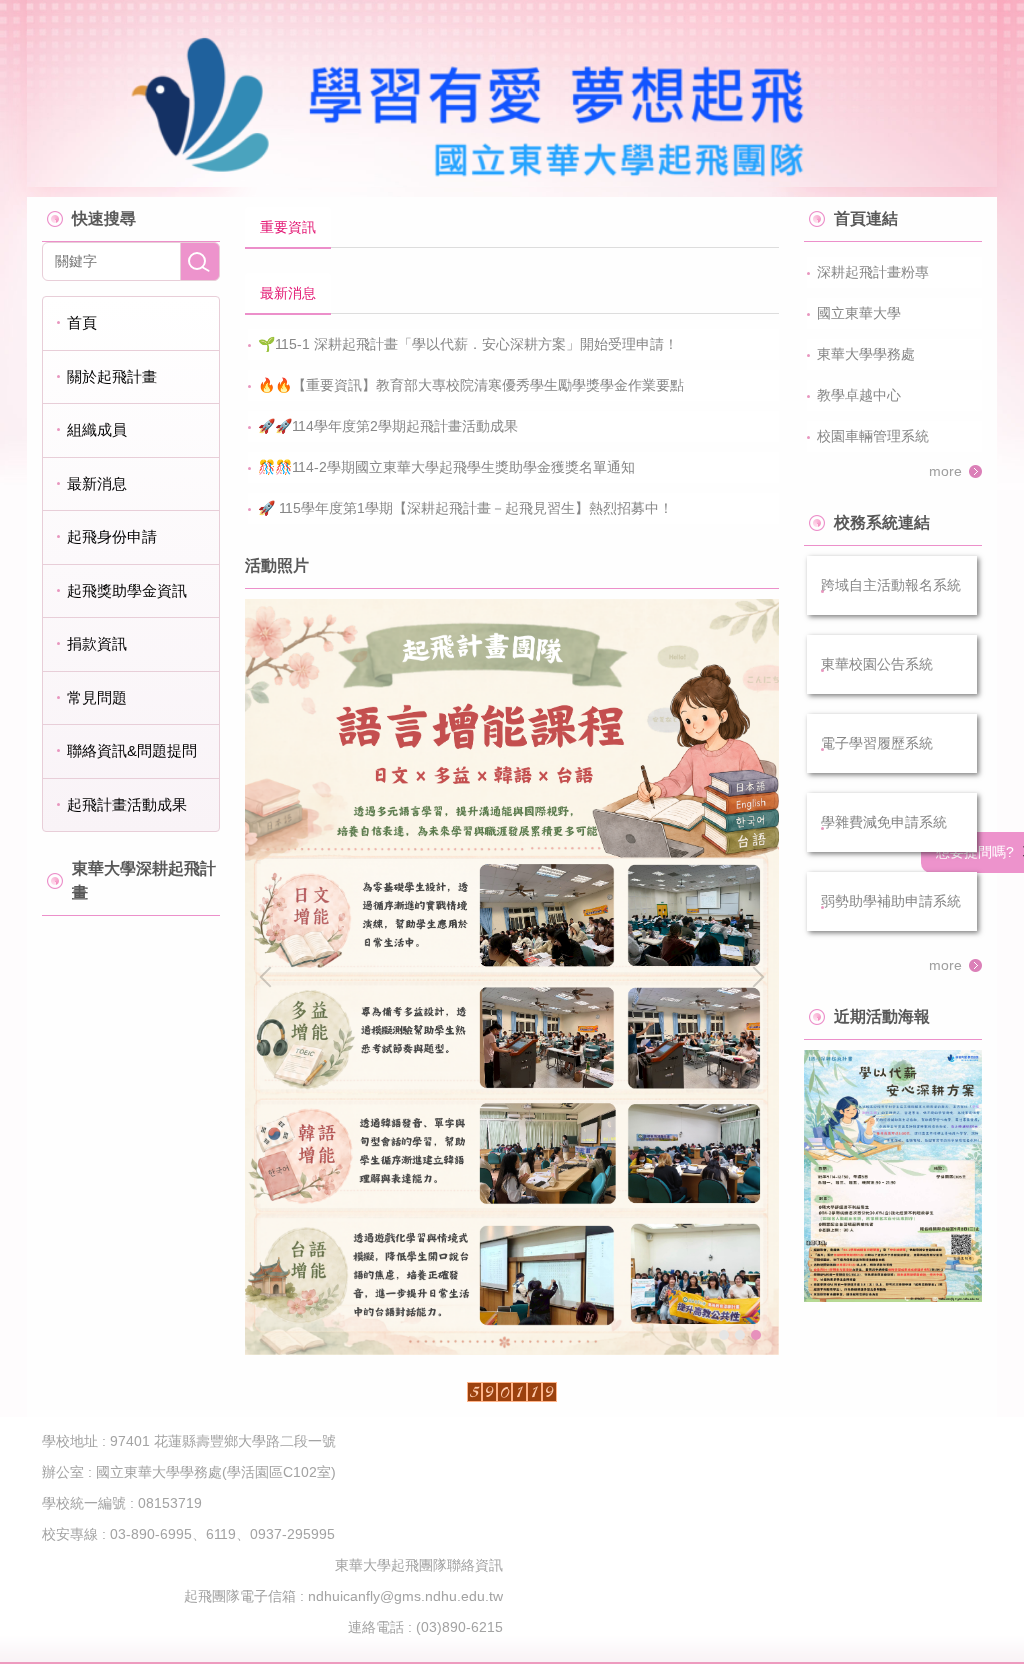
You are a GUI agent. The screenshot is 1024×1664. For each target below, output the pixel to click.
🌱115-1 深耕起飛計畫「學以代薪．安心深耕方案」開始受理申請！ (468, 344)
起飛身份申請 (112, 536)
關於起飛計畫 (112, 376)
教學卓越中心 (859, 395)
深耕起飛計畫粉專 (873, 272)
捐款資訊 (97, 643)
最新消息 (97, 483)
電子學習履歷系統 (877, 743)
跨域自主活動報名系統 (891, 585)
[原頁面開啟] (893, 1176)
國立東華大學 (859, 313)
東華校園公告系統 (877, 664)
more (945, 471)
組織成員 (97, 429)
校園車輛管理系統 (873, 436)
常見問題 (97, 697)
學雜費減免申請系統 (884, 822)
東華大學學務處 (866, 354)
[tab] (288, 228)
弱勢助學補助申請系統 (891, 901)
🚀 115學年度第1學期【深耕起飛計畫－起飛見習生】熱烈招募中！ (465, 508)
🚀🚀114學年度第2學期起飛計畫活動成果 (388, 426)
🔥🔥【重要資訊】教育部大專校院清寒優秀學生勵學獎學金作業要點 (471, 385)
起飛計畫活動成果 (127, 804)
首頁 (82, 322)
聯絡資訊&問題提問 (132, 750)
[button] (270, 977)
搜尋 (200, 261)
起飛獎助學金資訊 (127, 590)
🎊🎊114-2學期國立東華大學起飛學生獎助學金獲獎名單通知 (446, 467)
